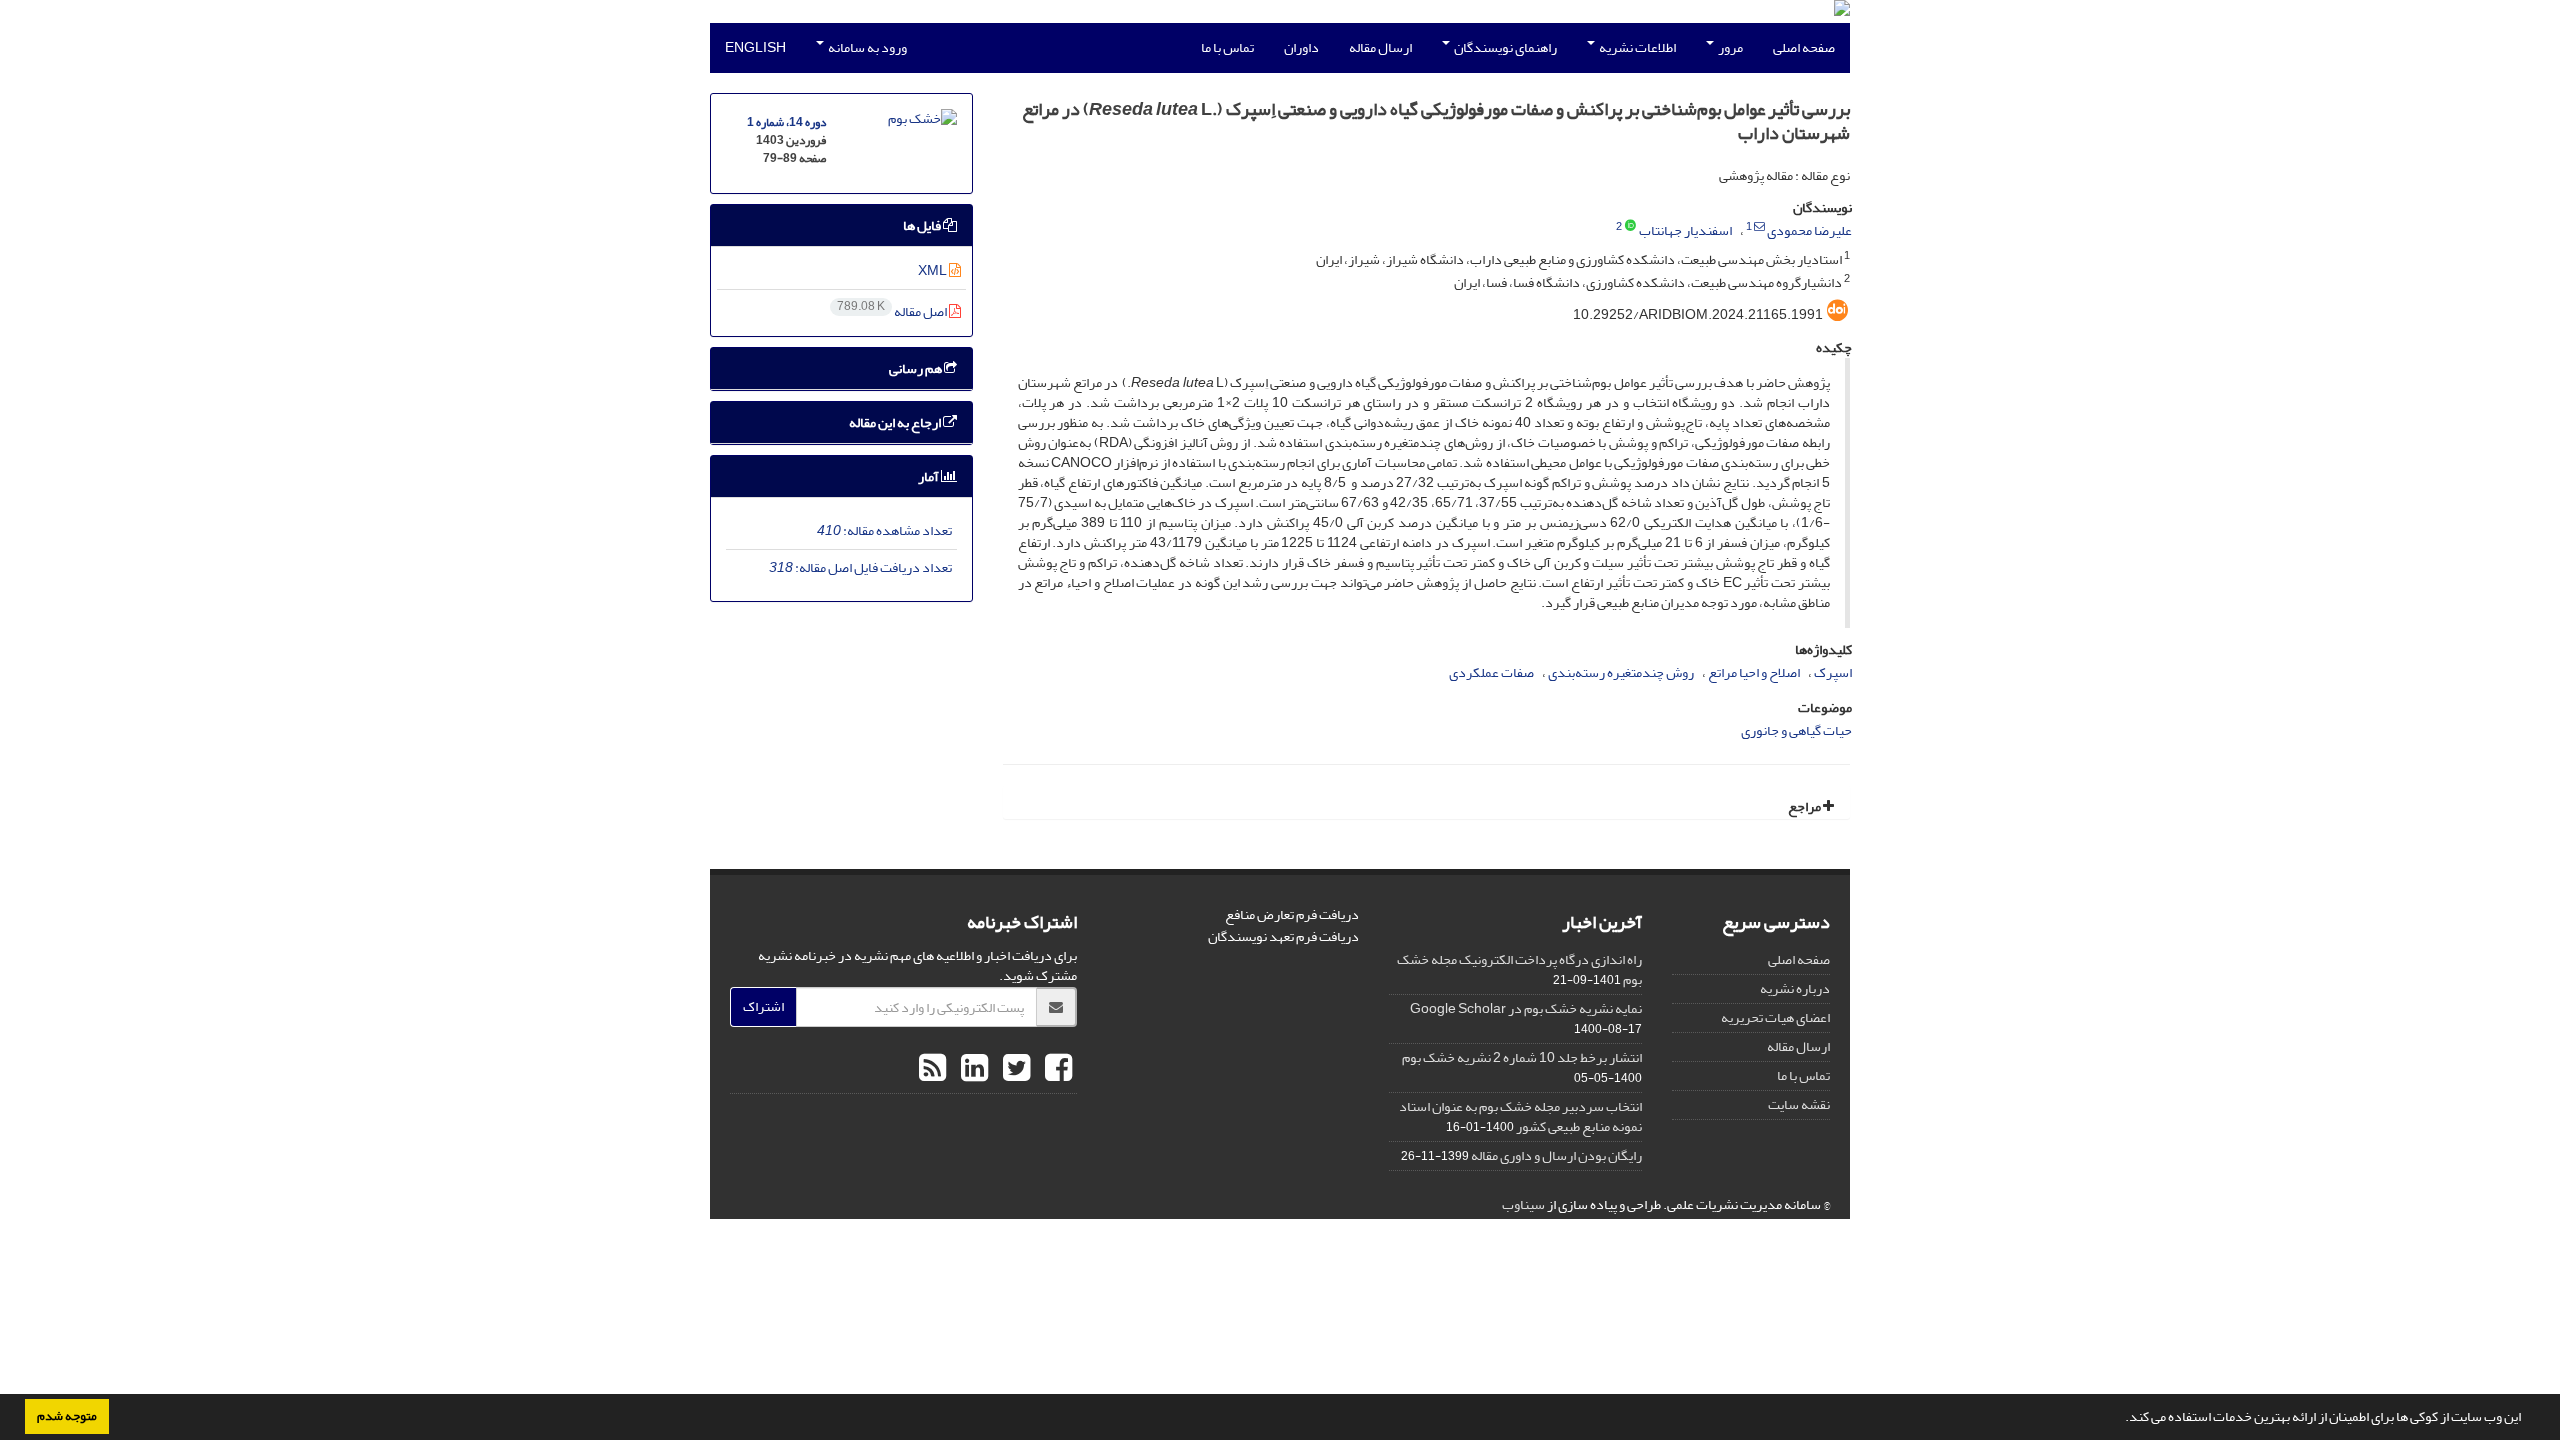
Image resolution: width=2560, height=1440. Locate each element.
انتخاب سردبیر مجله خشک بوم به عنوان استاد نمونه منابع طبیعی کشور (1520, 1116)
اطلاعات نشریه (1636, 47)
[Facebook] (1056, 1069)
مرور (1729, 47)
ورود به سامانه (866, 47)
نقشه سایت (1799, 1104)
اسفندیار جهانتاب (1685, 230)
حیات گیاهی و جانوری (1796, 730)
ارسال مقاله (1380, 47)
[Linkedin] (972, 1069)
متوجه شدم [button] (67, 1416)
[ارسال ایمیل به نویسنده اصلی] (1759, 227)
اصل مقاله (893, 311)
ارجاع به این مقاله (896, 422)
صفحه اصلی (1804, 47)
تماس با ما (1227, 47)
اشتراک (763, 1006)
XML (933, 270)
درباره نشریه (1795, 988)
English (755, 47)
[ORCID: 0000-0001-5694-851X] (1630, 227)
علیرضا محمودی (1809, 230)
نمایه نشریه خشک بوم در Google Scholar (1526, 1008)
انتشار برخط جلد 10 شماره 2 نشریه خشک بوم (1522, 1057)
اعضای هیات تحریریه (1775, 1017)
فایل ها (923, 225)
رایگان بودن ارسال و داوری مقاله (1556, 1155)
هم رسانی (916, 368)
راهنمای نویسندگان (1504, 47)
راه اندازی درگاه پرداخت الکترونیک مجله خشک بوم (1519, 969)
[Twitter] (1014, 1069)
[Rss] (932, 1069)
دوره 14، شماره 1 (786, 122)
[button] (2120, 1419)
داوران (1301, 47)
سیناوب (1523, 1204)
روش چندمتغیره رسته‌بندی (1621, 672)
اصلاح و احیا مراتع (1754, 672)
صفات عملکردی (1491, 672)
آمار (929, 476)
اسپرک (1833, 672)
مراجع (1805, 806)
